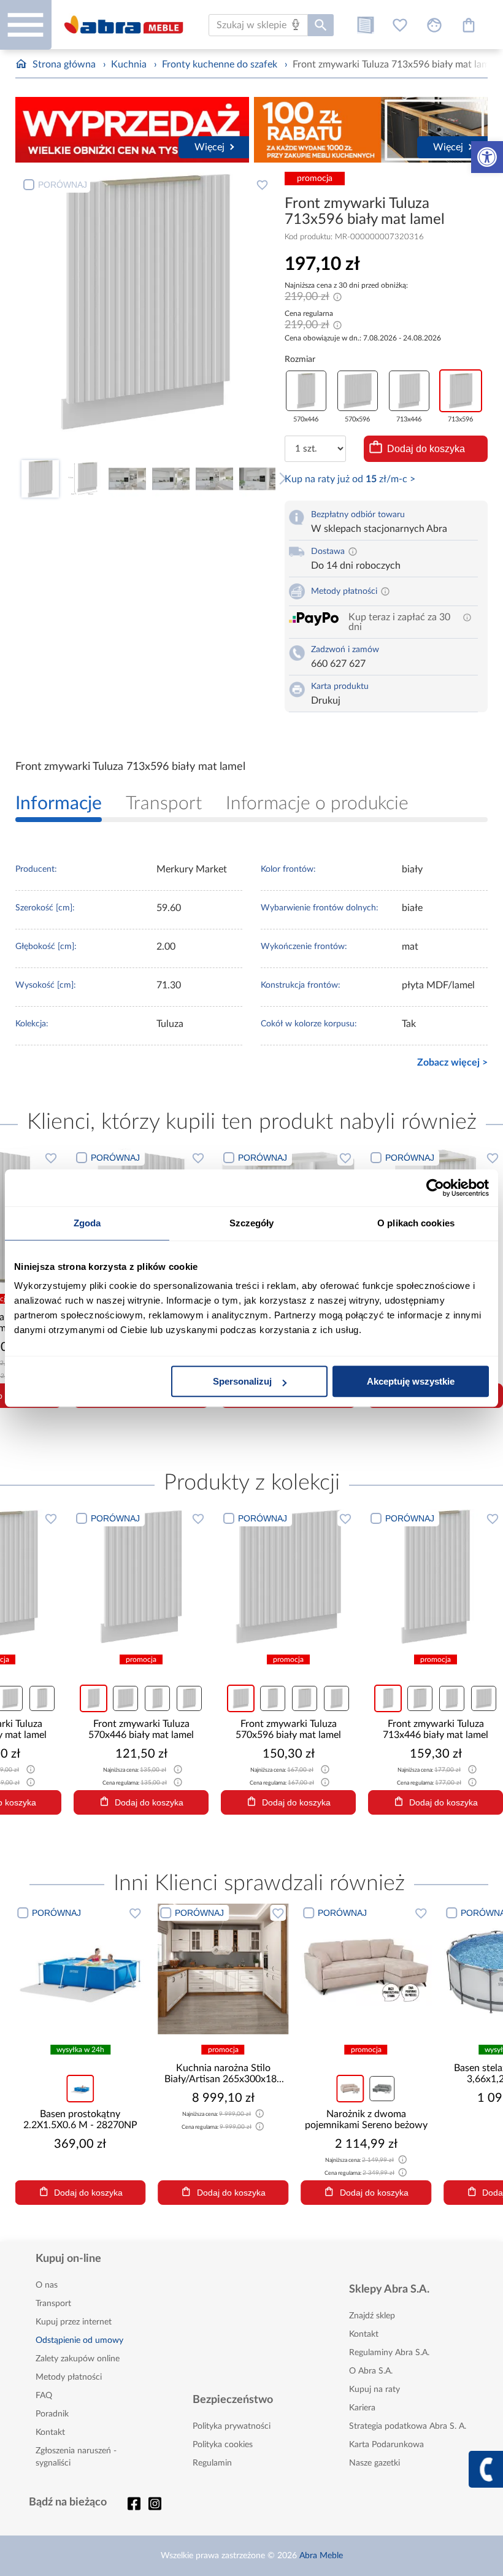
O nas (47, 2285)
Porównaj (63, 185)
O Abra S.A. (371, 2371)
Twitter (155, 2504)
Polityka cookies (223, 2445)
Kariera (362, 2408)
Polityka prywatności (232, 2426)
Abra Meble (321, 2556)
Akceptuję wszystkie (411, 1381)
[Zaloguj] (434, 25)
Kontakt (50, 2432)
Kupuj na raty (374, 2390)
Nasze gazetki (374, 2463)
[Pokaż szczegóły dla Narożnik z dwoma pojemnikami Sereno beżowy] (248, 1969)
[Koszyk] (469, 25)
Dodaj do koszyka (426, 449)
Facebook (134, 2504)
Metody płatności (69, 2377)
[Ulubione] (400, 25)
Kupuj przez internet (74, 2322)
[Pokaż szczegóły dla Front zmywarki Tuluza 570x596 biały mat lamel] (362, 1577)
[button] (487, 157)
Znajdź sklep (372, 2316)
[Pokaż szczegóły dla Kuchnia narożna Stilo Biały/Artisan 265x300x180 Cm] (105, 1969)
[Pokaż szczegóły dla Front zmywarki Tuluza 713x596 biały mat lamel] (67, 1577)
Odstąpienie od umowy (79, 2340)
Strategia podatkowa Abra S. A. (408, 2426)
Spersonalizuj (242, 1381)
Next (280, 479)
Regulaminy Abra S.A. (389, 2353)
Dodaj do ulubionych (263, 185)
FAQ (44, 2396)
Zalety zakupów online (78, 2359)
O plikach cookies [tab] (416, 1223)
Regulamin (212, 2463)
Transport (53, 2304)
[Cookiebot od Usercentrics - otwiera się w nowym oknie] (435, 1188)
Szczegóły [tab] (252, 1223)
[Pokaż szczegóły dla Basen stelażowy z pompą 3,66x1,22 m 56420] (390, 1969)
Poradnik (52, 2414)
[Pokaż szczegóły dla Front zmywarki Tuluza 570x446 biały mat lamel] (215, 1577)
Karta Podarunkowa (386, 2445)
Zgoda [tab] (87, 1223)
